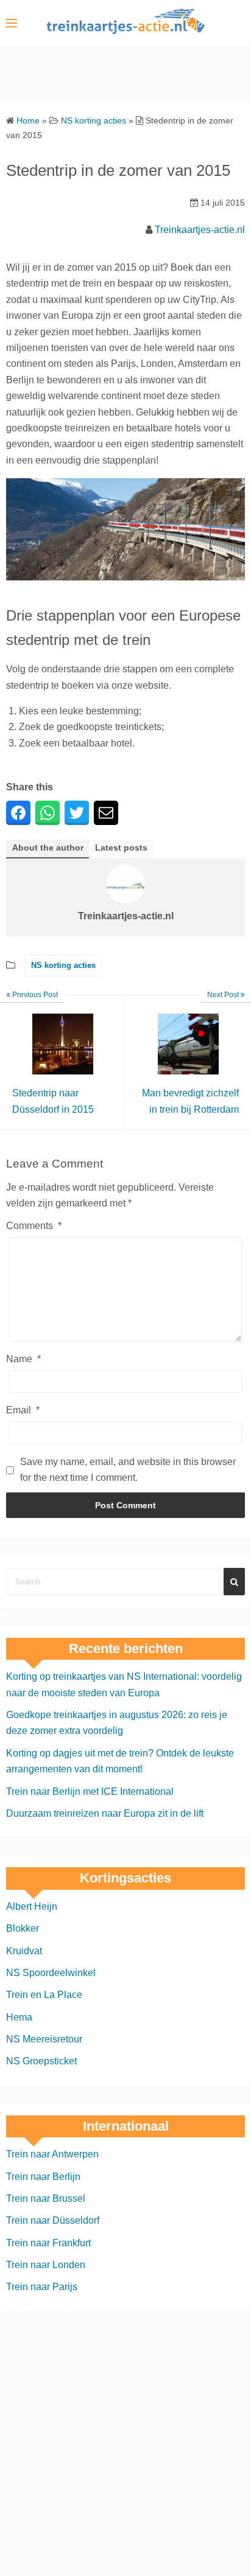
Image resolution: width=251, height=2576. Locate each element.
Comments (34, 1226)
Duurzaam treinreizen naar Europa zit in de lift (105, 1813)
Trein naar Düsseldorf (53, 2220)
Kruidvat (24, 1950)
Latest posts (121, 848)
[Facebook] (18, 813)
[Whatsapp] (48, 813)
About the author (48, 848)
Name (23, 1359)
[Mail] (106, 813)
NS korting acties (63, 965)
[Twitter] (77, 813)
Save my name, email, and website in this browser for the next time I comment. (128, 1470)
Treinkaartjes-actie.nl (200, 230)
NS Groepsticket (41, 2061)
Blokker (23, 1928)
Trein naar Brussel (46, 2198)
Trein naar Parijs (42, 2287)
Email (23, 1410)
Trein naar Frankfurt (48, 2242)
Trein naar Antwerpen (52, 2154)
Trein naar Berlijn (43, 2176)
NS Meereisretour (44, 2039)
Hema (19, 2017)
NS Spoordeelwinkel (51, 1973)
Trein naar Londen (46, 2265)
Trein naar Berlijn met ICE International (90, 1791)
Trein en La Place (44, 1995)
